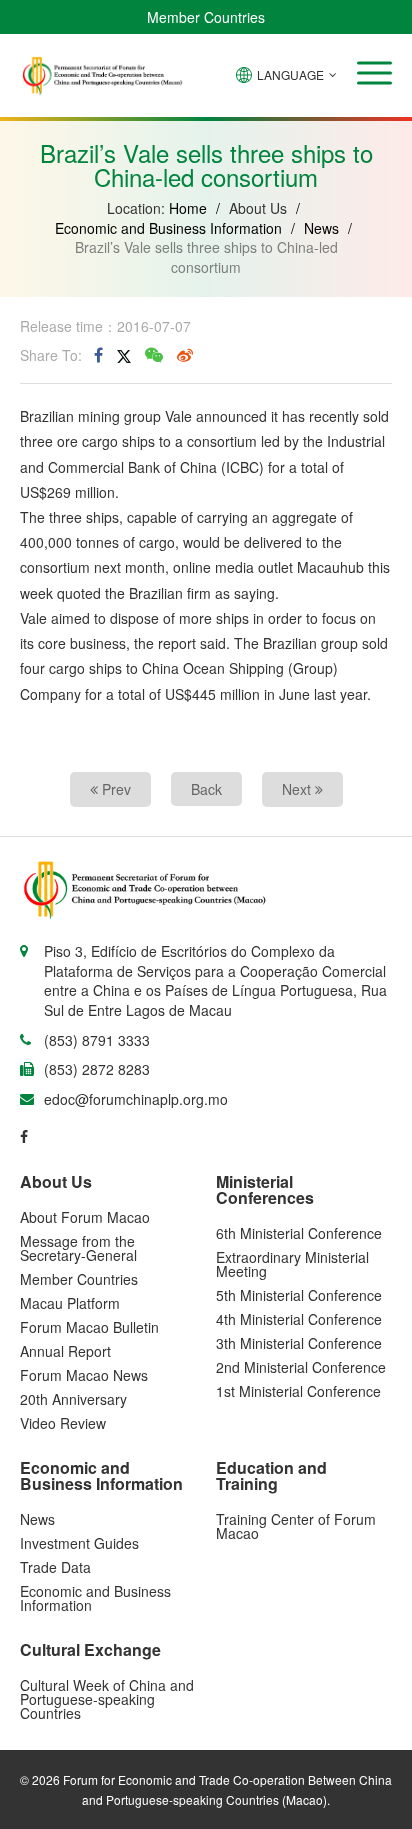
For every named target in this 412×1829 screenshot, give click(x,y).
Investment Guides (79, 1543)
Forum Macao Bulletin (89, 1327)
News (321, 228)
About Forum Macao (85, 1217)
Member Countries (206, 17)
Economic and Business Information (168, 228)
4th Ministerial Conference (299, 1319)
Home (188, 208)
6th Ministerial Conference (299, 1233)
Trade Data (55, 1567)
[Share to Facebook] (98, 355)
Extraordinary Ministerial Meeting (292, 1264)
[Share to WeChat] (154, 355)
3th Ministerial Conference (299, 1343)
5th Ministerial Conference (299, 1295)
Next (298, 789)
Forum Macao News (84, 1375)
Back (206, 789)
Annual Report (65, 1351)
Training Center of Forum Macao (296, 1526)
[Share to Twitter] (124, 355)
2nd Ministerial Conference (301, 1367)
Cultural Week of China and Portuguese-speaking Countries (107, 1699)
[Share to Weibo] (185, 355)
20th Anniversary (73, 1399)
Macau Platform (70, 1303)
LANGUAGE (290, 74)
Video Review (63, 1423)
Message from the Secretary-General (78, 1248)
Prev (114, 789)
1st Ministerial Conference (298, 1391)
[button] (374, 73)
